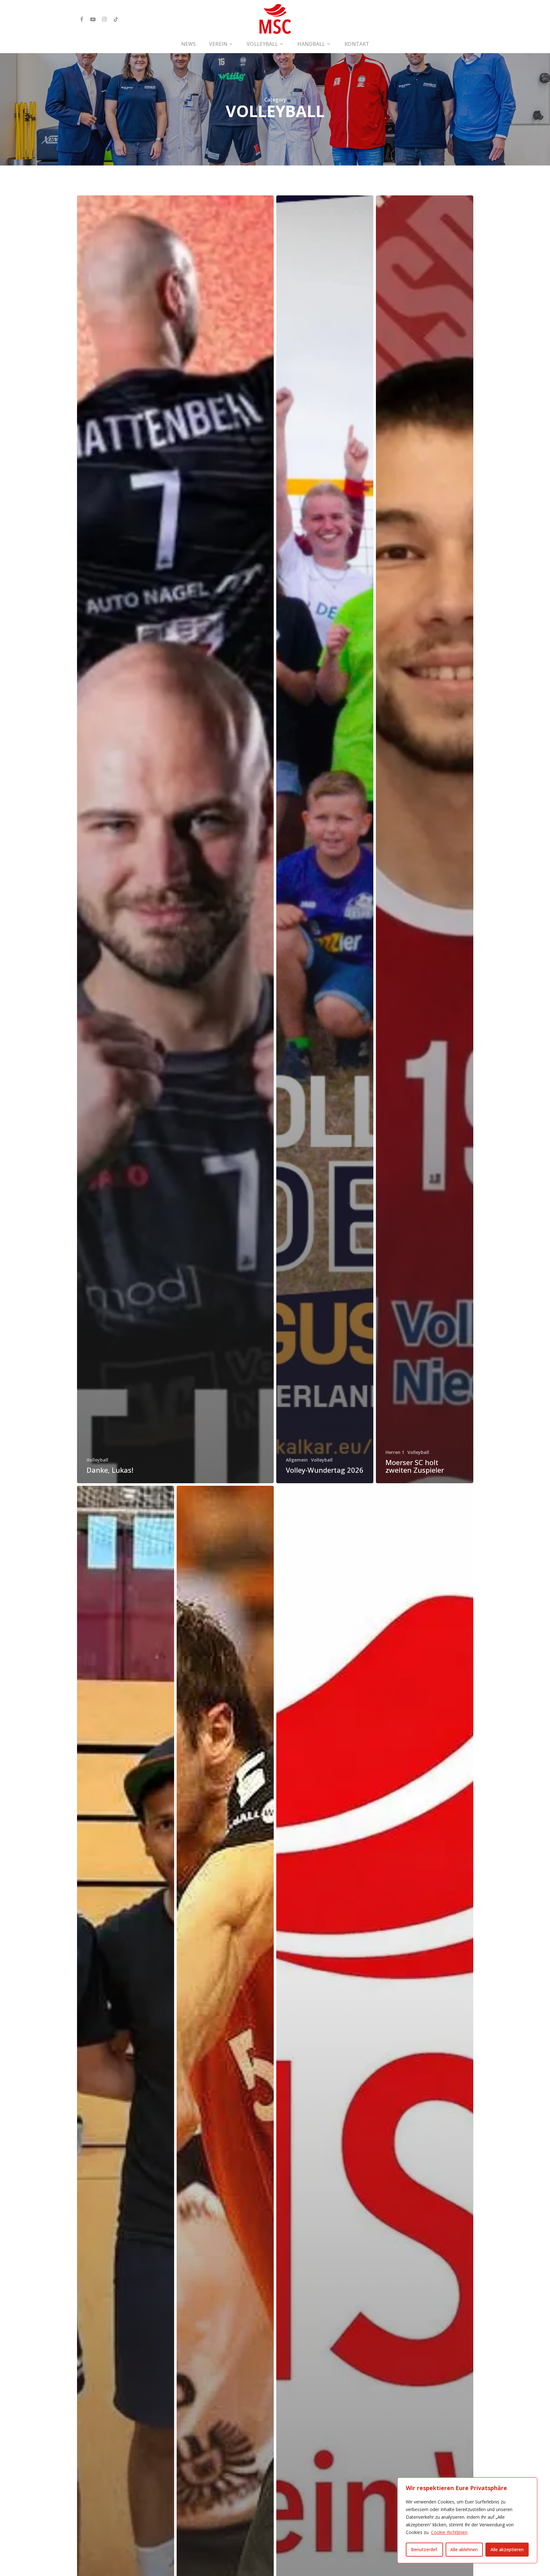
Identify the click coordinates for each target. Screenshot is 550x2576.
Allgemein (297, 1460)
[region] (467, 2520)
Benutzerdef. (424, 2549)
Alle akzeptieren (507, 2549)
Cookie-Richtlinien (449, 2532)
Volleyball (97, 1460)
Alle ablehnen (464, 2549)
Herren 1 (395, 1452)
